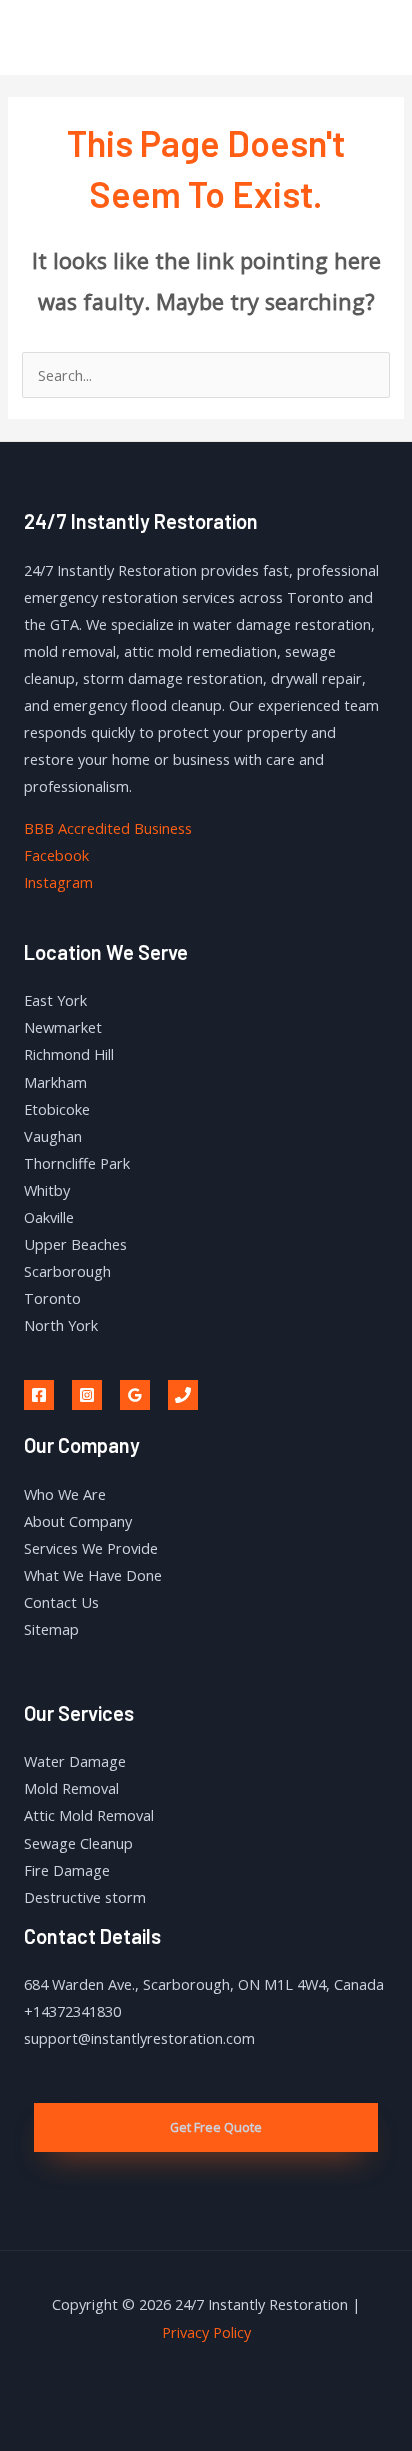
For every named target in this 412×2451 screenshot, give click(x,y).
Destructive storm (85, 1897)
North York (61, 1325)
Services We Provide (91, 1548)
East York (55, 1000)
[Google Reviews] (135, 1395)
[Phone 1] (183, 1395)
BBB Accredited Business (108, 828)
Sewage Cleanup (78, 1843)
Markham (55, 1082)
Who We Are (65, 1494)
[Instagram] (87, 1395)
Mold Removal (71, 1788)
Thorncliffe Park (77, 1163)
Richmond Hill (69, 1054)
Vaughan (53, 1136)
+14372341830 (72, 2011)
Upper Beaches (75, 1244)
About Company (78, 1521)
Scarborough (67, 1271)
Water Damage (75, 1761)
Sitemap (51, 1629)
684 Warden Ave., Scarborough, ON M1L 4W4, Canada (204, 1984)
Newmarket (63, 1027)
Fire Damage (67, 1870)
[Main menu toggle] (371, 37)
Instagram (58, 882)
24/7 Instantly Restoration (118, 36)
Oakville (49, 1217)
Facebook (56, 855)
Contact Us (61, 1602)
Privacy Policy (206, 2332)
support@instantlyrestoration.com (139, 2038)
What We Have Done (93, 1575)
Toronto (52, 1298)
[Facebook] (39, 1395)
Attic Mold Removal (89, 1815)
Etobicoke (57, 1109)
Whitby (47, 1190)
